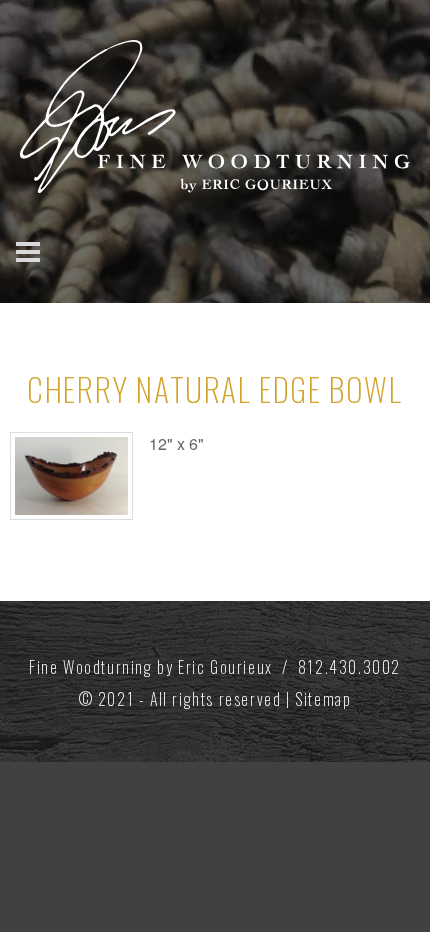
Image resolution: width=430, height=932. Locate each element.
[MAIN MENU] (37, 252)
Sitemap (323, 699)
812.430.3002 (349, 667)
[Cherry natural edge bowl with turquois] (71, 476)
